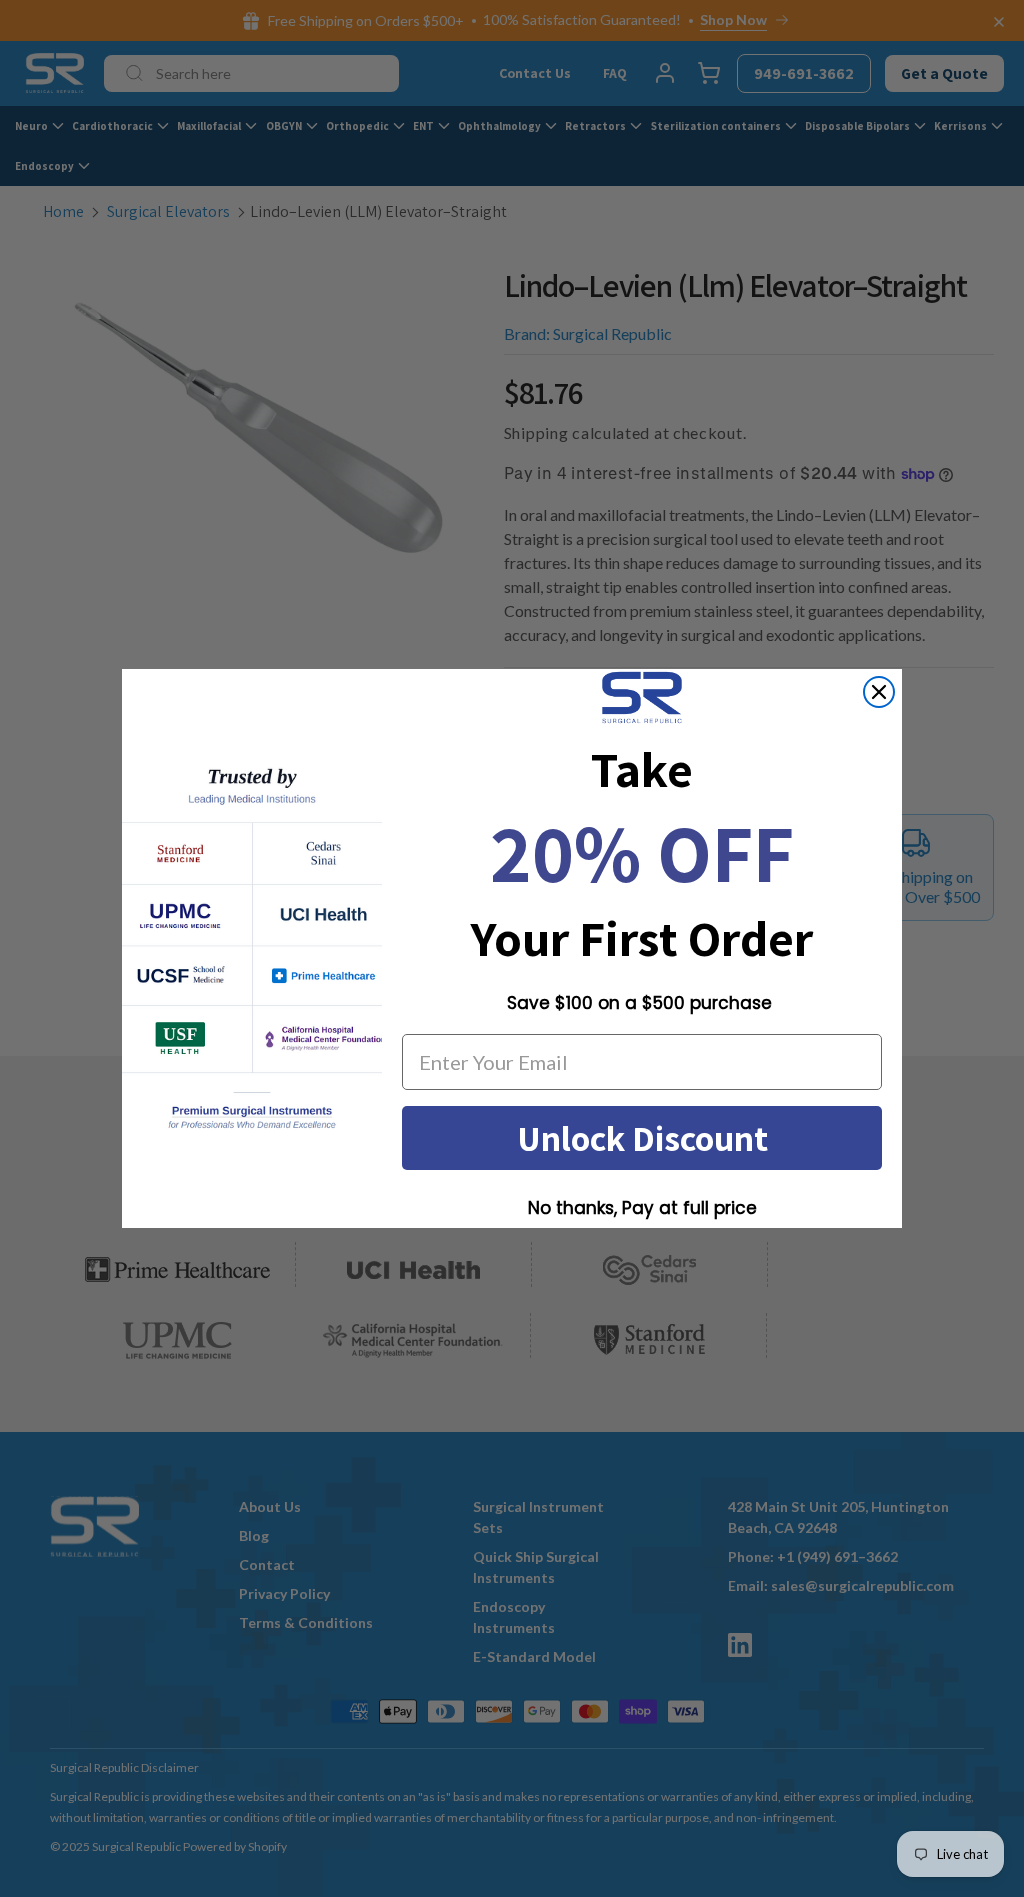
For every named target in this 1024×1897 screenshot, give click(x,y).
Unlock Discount (642, 1137)
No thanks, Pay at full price (642, 1208)
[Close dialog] (879, 692)
